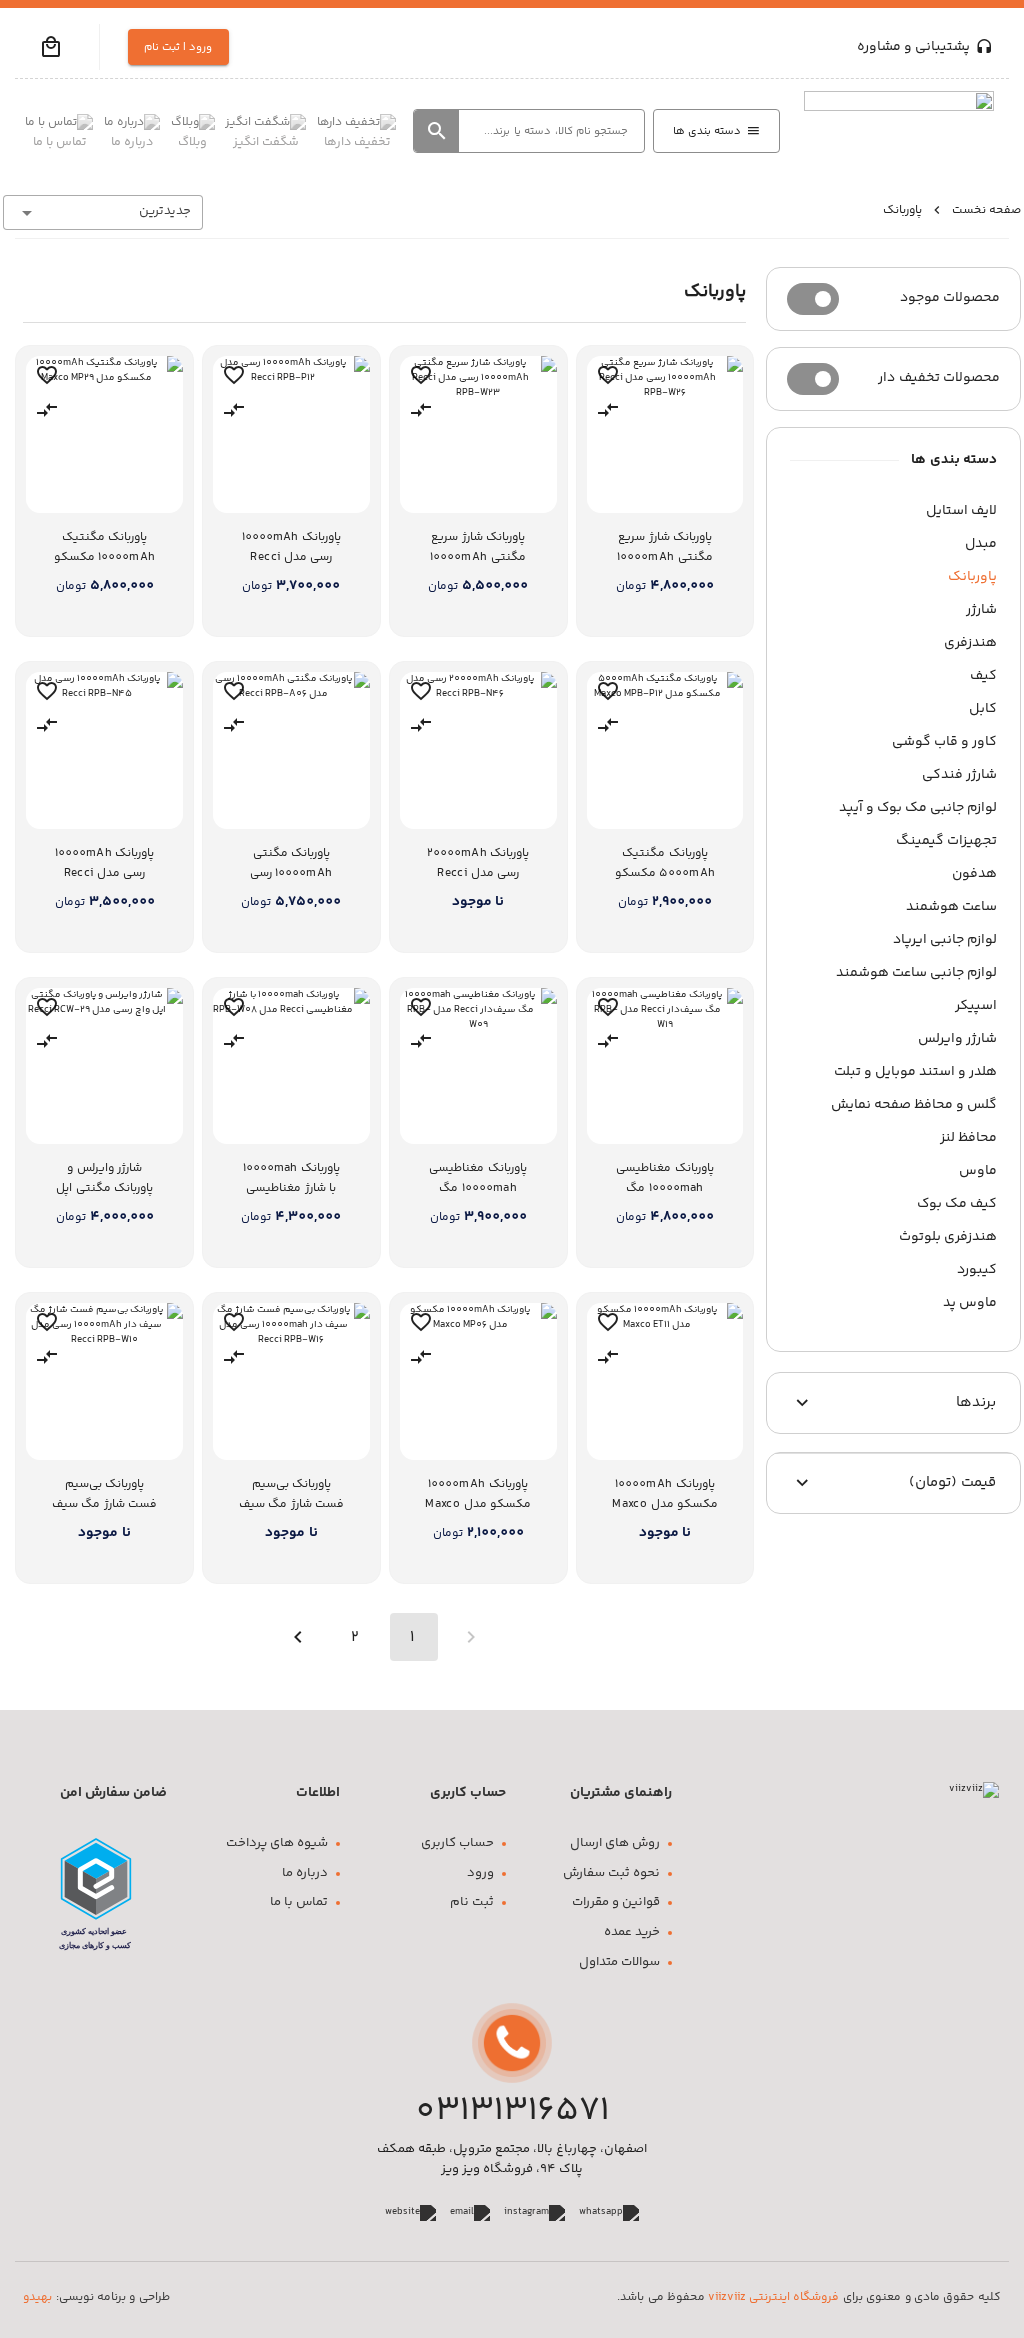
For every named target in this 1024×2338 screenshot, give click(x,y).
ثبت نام (472, 1902)
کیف (983, 676)
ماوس (978, 1171)
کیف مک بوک (957, 1204)
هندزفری (970, 643)
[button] (51, 47)
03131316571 (512, 2111)
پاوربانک (972, 577)
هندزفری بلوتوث (948, 1237)
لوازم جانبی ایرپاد (945, 940)
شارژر (981, 610)
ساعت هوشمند (951, 907)
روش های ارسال (615, 1843)
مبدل (981, 544)
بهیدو (37, 2297)
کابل (983, 709)
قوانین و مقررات (616, 1902)
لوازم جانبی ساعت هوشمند (916, 973)
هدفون (974, 874)
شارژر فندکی (959, 775)
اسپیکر (976, 1006)
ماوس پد (970, 1303)
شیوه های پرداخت (277, 1843)
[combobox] (103, 212)
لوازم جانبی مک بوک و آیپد (918, 808)
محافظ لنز (968, 1138)
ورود (480, 1873)
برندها (976, 1402)
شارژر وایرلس (957, 1039)
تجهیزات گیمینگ (946, 841)
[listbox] (893, 907)
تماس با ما (299, 1902)
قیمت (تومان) (952, 1482)
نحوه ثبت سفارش (611, 1873)
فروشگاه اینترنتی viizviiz (773, 2297)
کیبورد (977, 1270)
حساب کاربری (457, 1843)
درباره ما (305, 1873)
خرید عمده (632, 1932)
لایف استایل (961, 511)
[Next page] (298, 1637)
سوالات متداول (619, 1962)
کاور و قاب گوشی (944, 742)
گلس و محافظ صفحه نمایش (914, 1105)
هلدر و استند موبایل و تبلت (915, 1072)
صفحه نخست (986, 210)
